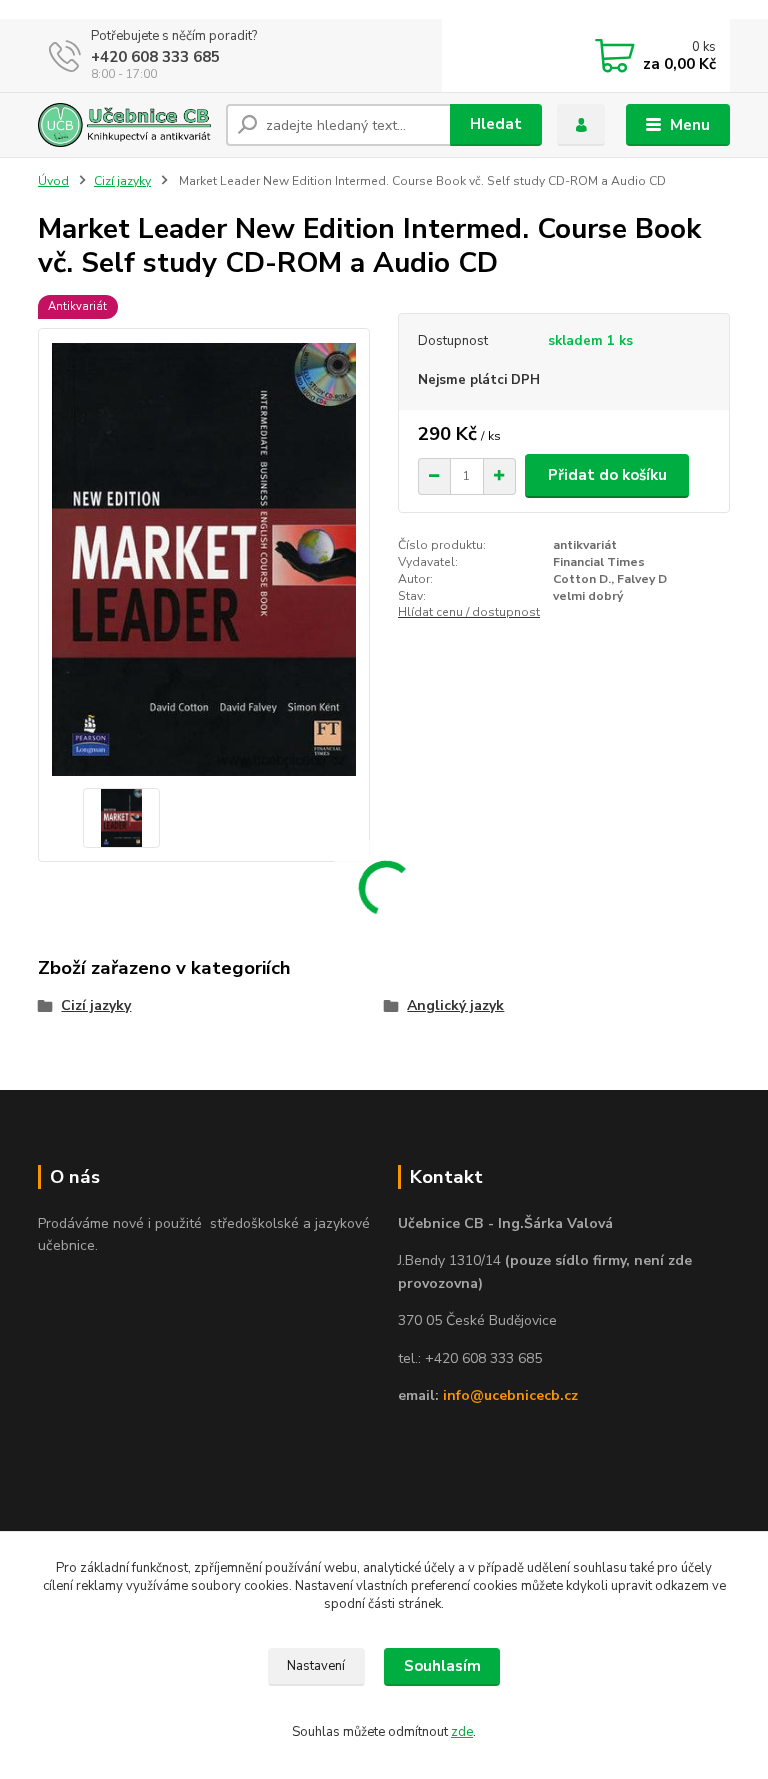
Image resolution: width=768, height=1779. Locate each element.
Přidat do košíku (607, 475)
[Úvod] (124, 125)
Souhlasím (442, 1666)
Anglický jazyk (455, 1005)
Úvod (53, 181)
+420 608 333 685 (155, 57)
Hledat (496, 124)
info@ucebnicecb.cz (510, 1395)
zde (462, 1732)
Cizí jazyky (122, 181)
